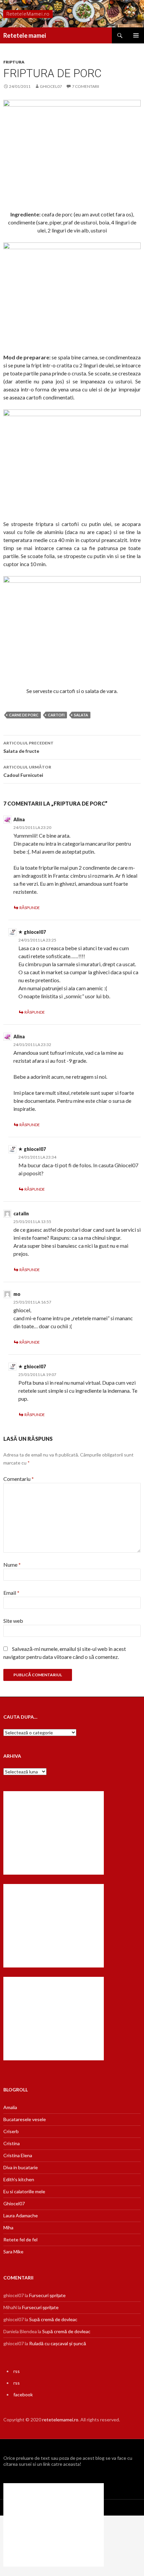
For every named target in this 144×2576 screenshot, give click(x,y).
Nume (12, 1565)
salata (81, 715)
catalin (21, 1214)
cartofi (56, 715)
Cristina (12, 2143)
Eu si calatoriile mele (24, 2191)
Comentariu (19, 1479)
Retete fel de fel (20, 2240)
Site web (13, 1621)
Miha (8, 2227)
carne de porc (24, 715)
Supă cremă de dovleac (53, 2319)
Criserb (11, 2131)
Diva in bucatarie (21, 2167)
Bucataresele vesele (25, 2119)
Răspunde (30, 908)
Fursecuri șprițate (47, 2295)
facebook (23, 2394)
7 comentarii (86, 86)
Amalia (10, 2107)
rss (17, 2371)
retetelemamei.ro (60, 2420)
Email (11, 1593)
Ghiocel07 (14, 2203)
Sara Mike (13, 2252)
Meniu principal (136, 35)
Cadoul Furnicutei (27, 771)
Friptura (14, 62)
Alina (19, 819)
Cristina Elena (18, 2155)
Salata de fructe (28, 747)
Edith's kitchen (19, 2179)
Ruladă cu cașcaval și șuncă (58, 2343)
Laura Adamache (21, 2215)
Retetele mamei (25, 35)
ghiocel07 (51, 86)
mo (17, 1294)
